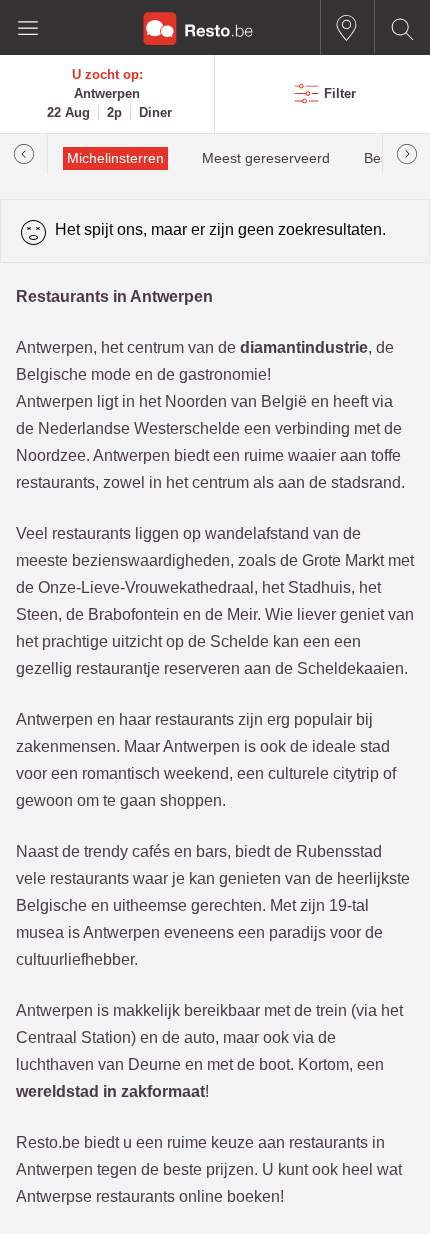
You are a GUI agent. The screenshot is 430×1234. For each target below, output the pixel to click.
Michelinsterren (115, 158)
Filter (340, 93)
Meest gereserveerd (266, 158)
